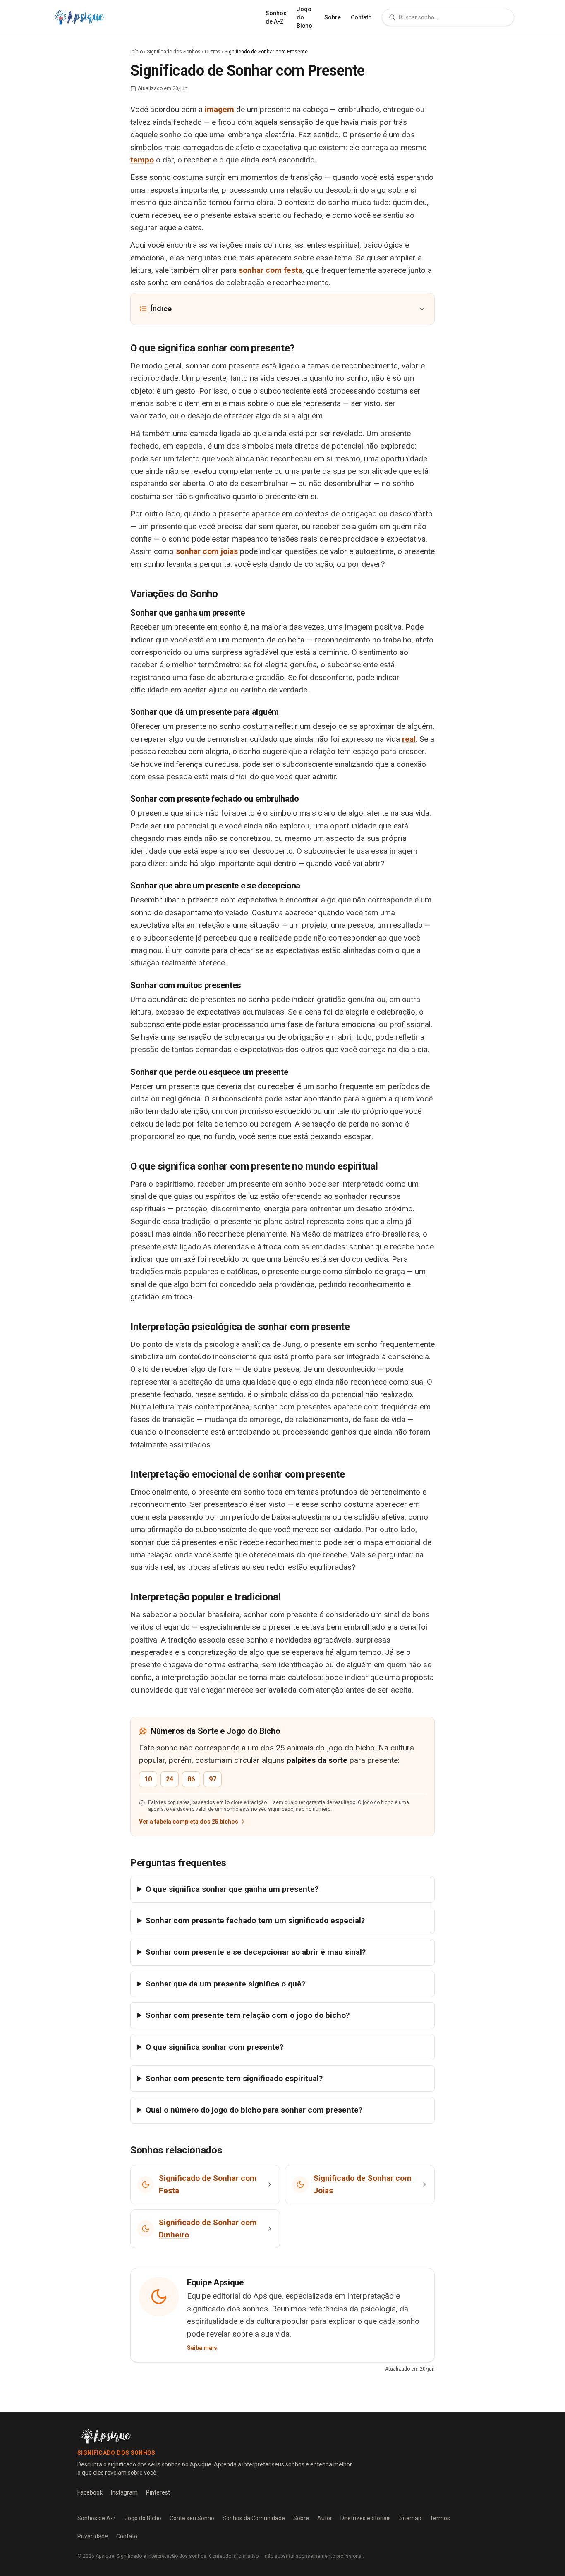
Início (136, 52)
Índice (161, 309)
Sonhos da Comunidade (254, 2518)
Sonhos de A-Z (276, 17)
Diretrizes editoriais (366, 2518)
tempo (142, 160)
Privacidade (93, 2536)
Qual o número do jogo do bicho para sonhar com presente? (254, 2110)
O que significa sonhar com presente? (214, 2047)
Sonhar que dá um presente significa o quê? (225, 1984)
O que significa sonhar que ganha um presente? (232, 1889)
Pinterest (158, 2492)
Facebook (90, 2492)
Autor (325, 2518)
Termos (440, 2518)
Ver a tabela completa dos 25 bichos (189, 1822)
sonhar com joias (207, 551)
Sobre (333, 17)
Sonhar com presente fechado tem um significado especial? (255, 1921)
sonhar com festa (271, 270)
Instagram (124, 2492)
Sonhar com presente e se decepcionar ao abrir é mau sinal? (256, 1952)
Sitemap (410, 2518)
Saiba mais (202, 2348)
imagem (219, 109)
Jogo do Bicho (304, 17)
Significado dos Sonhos (174, 52)
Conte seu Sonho (192, 2518)
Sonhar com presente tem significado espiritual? (234, 2078)
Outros (213, 52)
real (409, 739)
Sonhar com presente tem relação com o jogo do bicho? (248, 2015)
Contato (361, 17)
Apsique (105, 2556)
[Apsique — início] (79, 17)
